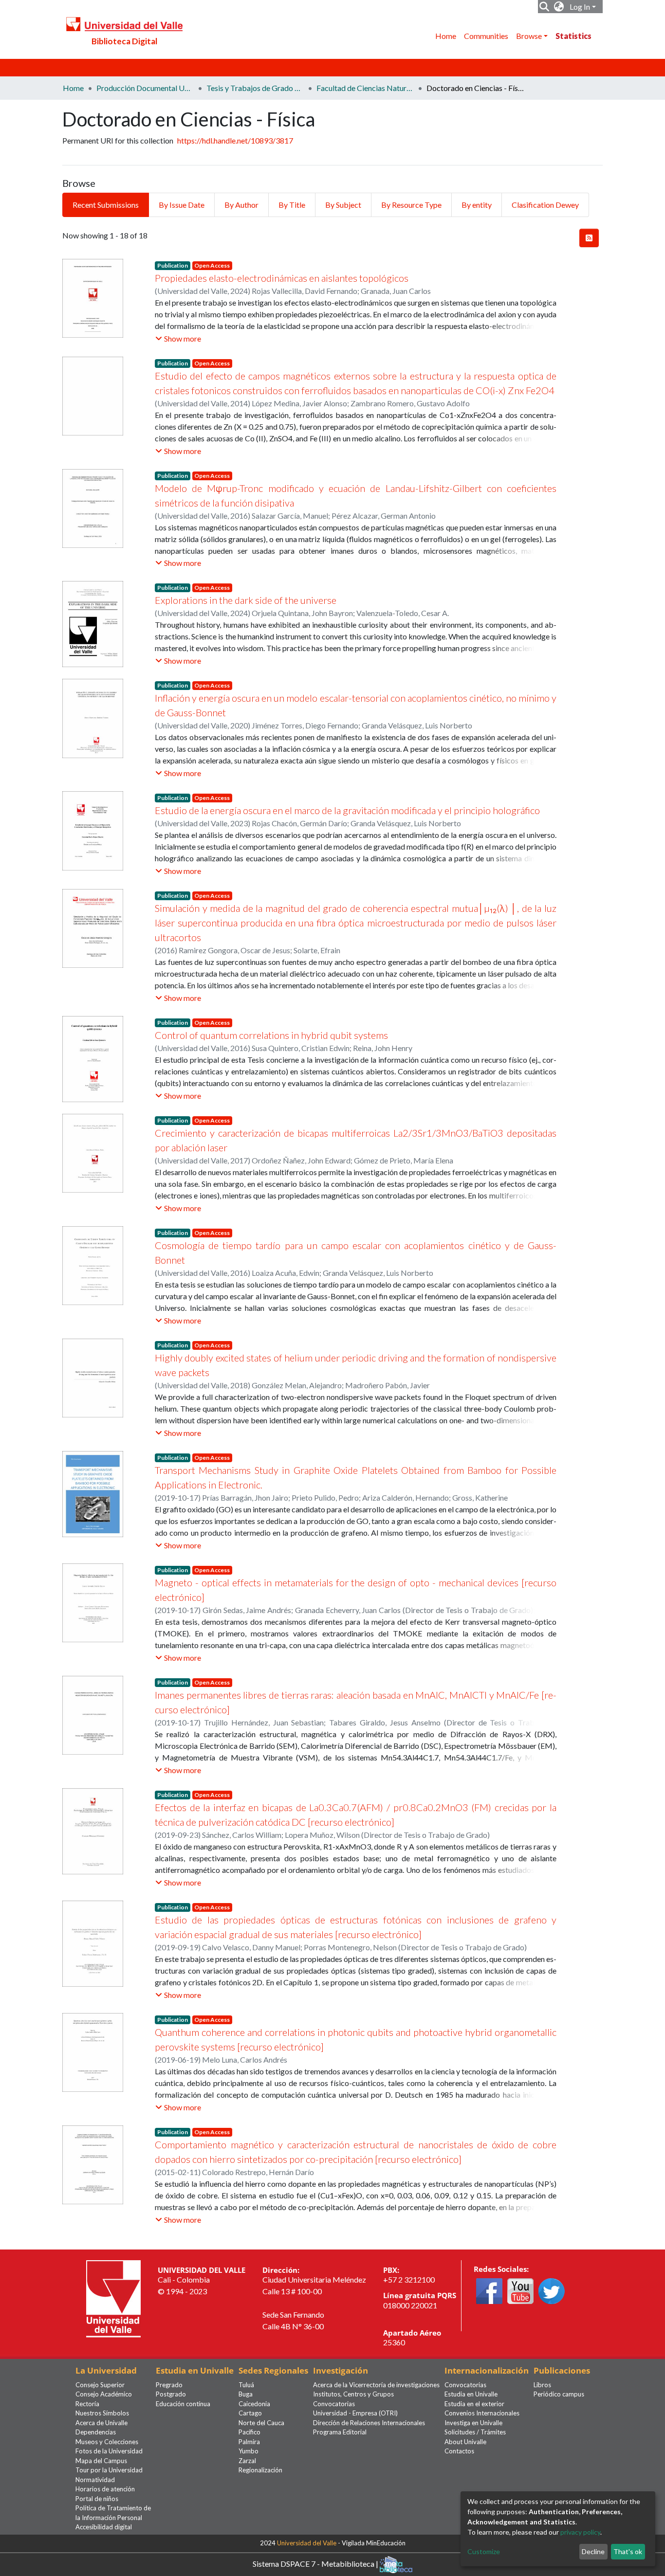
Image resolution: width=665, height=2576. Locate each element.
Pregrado (169, 2385)
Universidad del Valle (307, 2543)
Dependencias (96, 2432)
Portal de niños (97, 2499)
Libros (542, 2385)
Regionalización (260, 2470)
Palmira (249, 2442)
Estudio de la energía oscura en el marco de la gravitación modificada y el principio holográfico (347, 810)
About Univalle (465, 2442)
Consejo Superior (100, 2385)
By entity (477, 205)
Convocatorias (334, 2404)
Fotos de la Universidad (109, 2451)
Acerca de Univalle (102, 2423)
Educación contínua (183, 2404)
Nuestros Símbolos (102, 2413)
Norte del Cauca (261, 2423)
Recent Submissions (106, 205)
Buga (246, 2394)
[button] (559, 7)
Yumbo (249, 2451)
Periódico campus (559, 2394)
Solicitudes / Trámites (475, 2432)
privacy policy (580, 2532)
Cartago (250, 2413)
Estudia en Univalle (471, 2394)
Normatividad (95, 2480)
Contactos (459, 2451)
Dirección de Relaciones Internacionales (369, 2423)
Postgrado (171, 2394)
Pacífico (249, 2432)
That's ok (628, 2551)
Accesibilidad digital (104, 2527)
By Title (292, 205)
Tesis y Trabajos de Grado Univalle (255, 88)
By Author (241, 205)
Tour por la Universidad (109, 2470)
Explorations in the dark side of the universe (246, 600)
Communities (486, 36)
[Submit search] (545, 7)
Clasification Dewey (545, 205)
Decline (593, 2551)
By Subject (343, 205)
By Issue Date (182, 205)
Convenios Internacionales (482, 2413)
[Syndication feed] (589, 238)
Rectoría (87, 2404)
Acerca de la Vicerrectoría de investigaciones (376, 2385)
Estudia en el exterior (474, 2404)
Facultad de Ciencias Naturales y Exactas (365, 88)
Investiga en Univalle (473, 2423)
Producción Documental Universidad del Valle (145, 88)
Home (446, 36)
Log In (580, 7)
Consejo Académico (104, 2394)
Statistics (573, 36)
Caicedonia (254, 2404)
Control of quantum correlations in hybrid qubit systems (271, 1035)
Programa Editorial (340, 2432)
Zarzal (247, 2461)
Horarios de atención (105, 2489)
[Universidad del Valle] (113, 2297)
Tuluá (246, 2385)
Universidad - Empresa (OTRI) (355, 2413)
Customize (484, 2551)
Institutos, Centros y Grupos (353, 2394)
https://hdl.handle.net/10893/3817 (235, 140)
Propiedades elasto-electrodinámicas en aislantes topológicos (282, 278)
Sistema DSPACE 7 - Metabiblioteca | (316, 2563)
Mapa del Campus (101, 2461)
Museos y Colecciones (107, 2442)
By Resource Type (411, 205)
